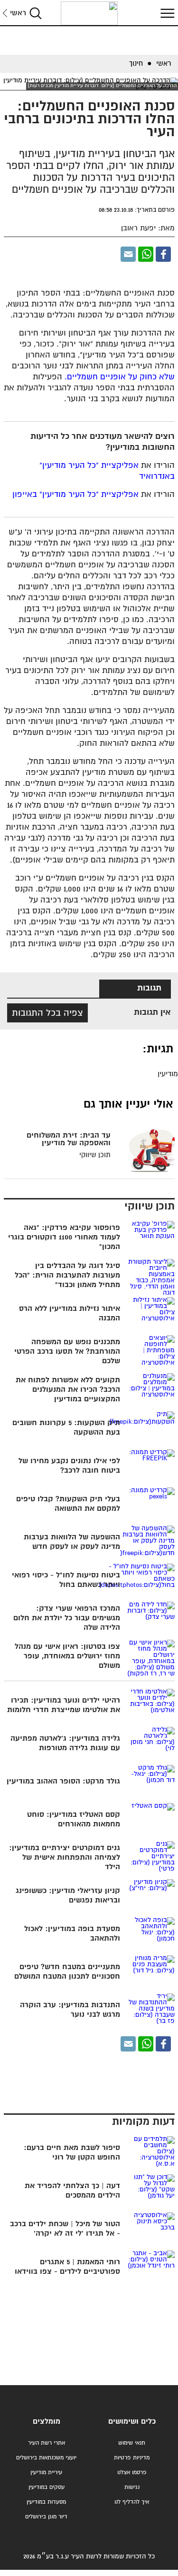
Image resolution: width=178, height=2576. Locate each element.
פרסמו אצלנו (132, 2472)
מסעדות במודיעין (46, 2502)
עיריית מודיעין (46, 2472)
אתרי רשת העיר (47, 2443)
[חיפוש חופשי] (36, 13)
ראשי (18, 13)
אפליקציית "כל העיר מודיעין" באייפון (75, 495)
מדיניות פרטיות (132, 2458)
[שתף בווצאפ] (146, 254)
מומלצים (47, 2422)
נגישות (132, 2487)
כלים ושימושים (132, 2422)
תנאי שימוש (132, 2443)
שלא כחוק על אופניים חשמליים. (120, 377)
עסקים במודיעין (47, 2487)
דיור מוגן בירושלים (46, 2517)
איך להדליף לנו (132, 2502)
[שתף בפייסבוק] (163, 254)
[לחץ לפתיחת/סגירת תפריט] (166, 13)
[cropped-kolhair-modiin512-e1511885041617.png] (89, 13)
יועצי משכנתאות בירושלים (46, 2458)
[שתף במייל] (128, 254)
